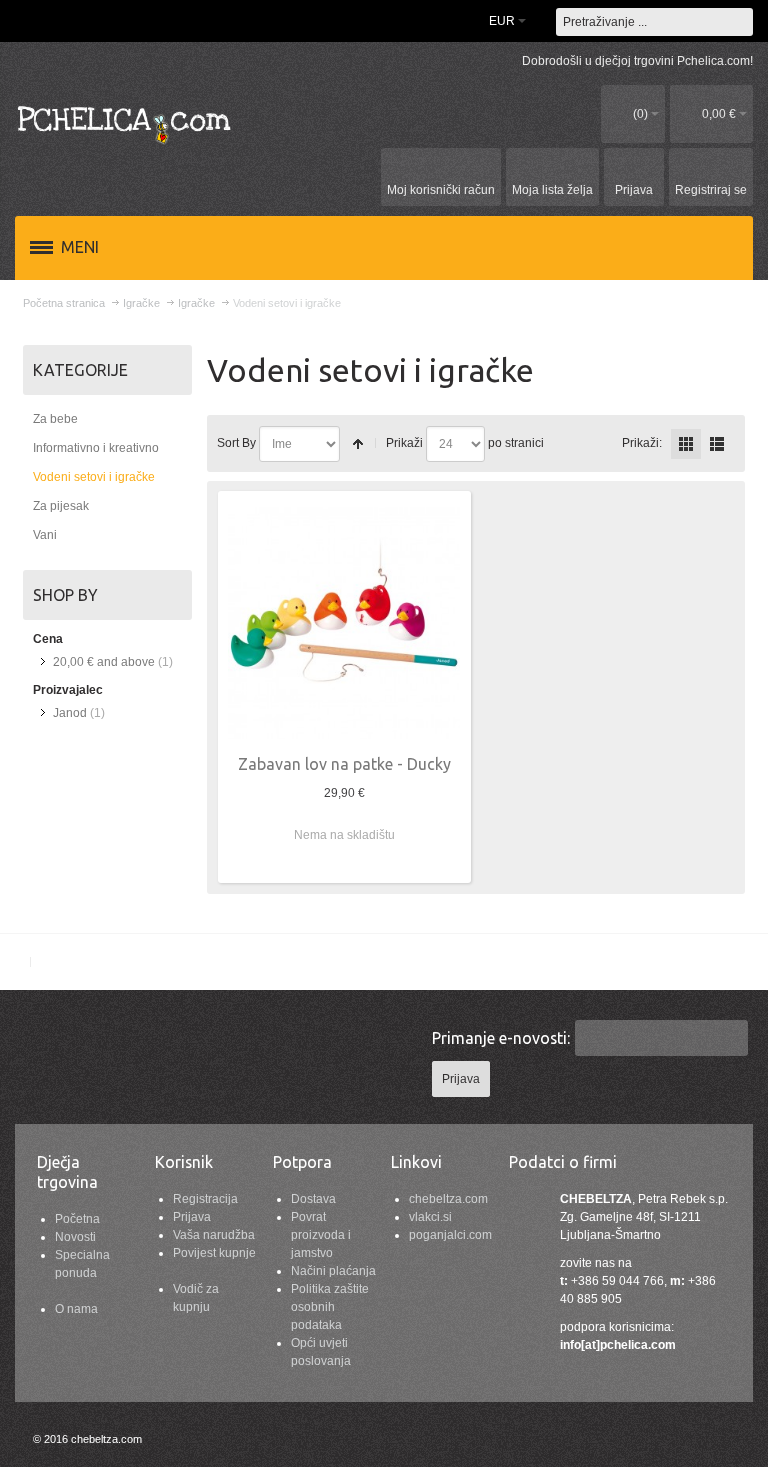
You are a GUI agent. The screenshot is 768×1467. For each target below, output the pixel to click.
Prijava (192, 1217)
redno (717, 444)
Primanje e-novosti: (501, 1038)
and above (104, 662)
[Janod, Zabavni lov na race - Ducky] (344, 623)
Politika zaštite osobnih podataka (330, 1307)
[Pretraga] (739, 22)
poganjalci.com (450, 1235)
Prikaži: (642, 443)
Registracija (205, 1199)
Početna (77, 1219)
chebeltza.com (448, 1199)
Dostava (313, 1199)
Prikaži (404, 443)
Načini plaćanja (333, 1271)
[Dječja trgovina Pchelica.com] (125, 123)
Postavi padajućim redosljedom (358, 444)
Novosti (75, 1237)
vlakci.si (430, 1217)
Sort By (236, 443)
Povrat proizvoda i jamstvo (321, 1235)
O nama (76, 1309)
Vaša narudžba (214, 1235)
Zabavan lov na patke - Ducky (344, 764)
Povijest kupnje (214, 1253)
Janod (70, 713)
